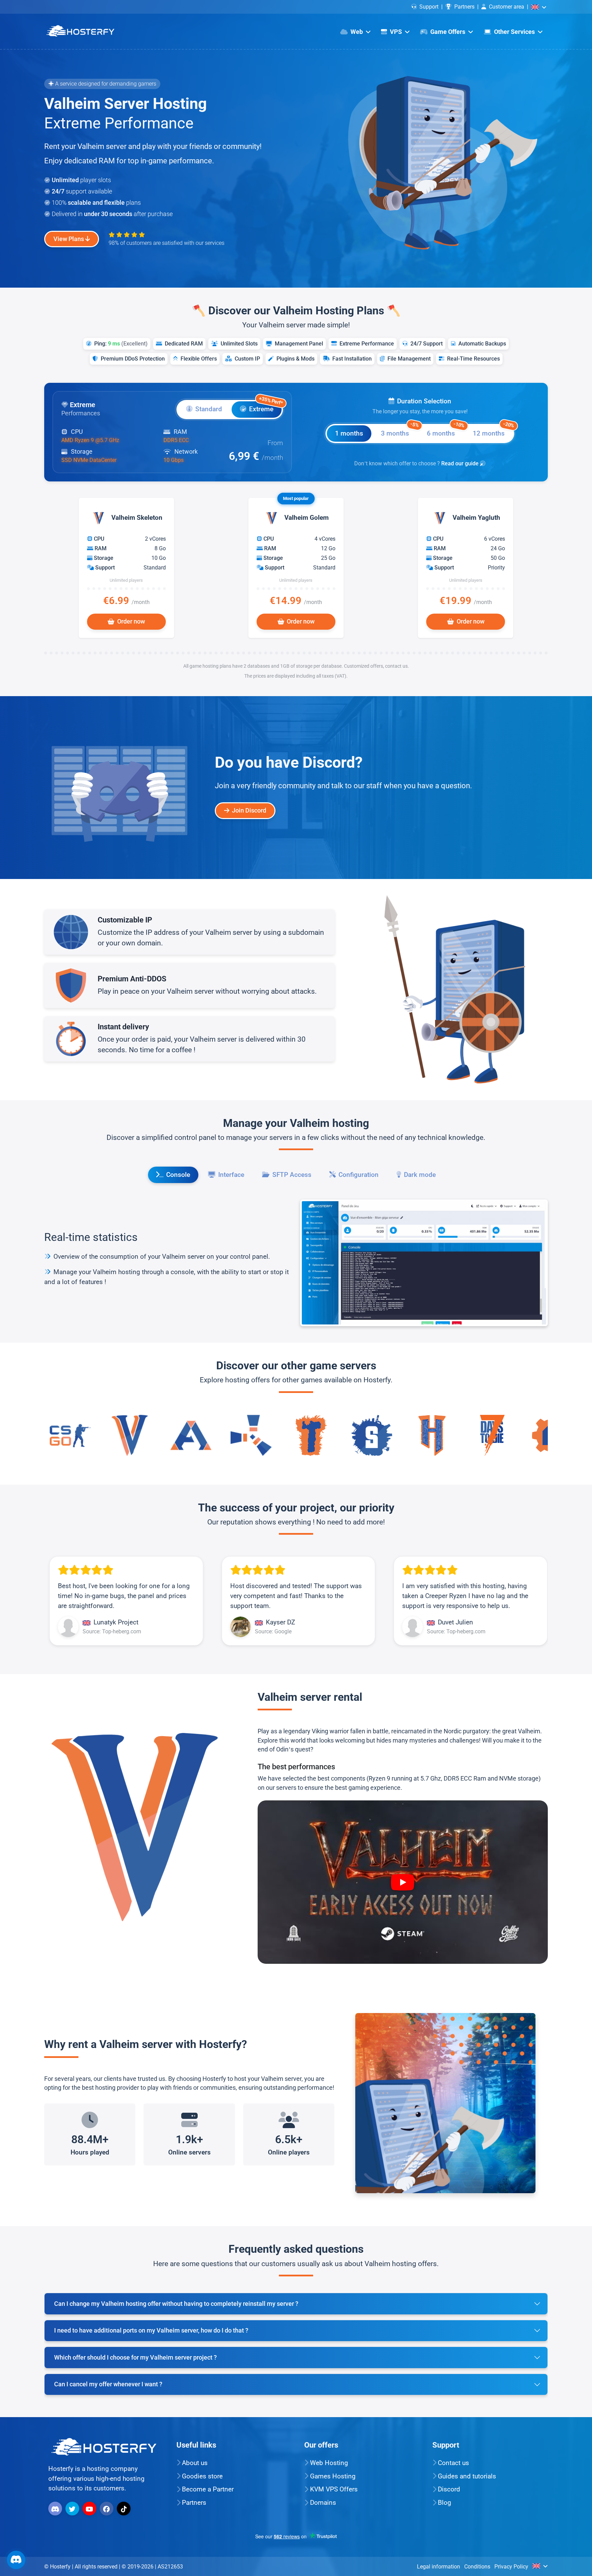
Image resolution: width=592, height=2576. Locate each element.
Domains (323, 2503)
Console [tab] (178, 1175)
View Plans (69, 239)
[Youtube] (90, 2508)
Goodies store (202, 2476)
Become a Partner (208, 2490)
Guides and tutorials (467, 2476)
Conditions (477, 2566)
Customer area (507, 7)
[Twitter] (73, 2508)
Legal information (439, 2566)
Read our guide (461, 463)
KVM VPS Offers (334, 2490)
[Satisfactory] (251, 1435)
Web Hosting (329, 2463)
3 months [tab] (399, 431)
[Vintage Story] (492, 1435)
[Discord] (56, 2508)
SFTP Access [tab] (292, 1175)
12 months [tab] (493, 431)
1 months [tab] (349, 433)
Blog (445, 2503)
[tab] (204, 410)
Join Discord (249, 811)
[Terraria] (191, 1435)
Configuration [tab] (359, 1175)
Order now (131, 621)
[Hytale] (311, 1435)
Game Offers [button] (448, 32)
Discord (449, 2490)
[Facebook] (107, 2508)
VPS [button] (396, 32)
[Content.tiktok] (125, 2508)
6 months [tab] (445, 431)
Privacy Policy (511, 2566)
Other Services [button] (514, 32)
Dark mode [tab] (420, 1175)
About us (195, 2463)
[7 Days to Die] (372, 1435)
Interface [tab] (231, 1175)
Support (429, 7)
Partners (464, 7)
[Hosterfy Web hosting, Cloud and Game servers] (80, 31)
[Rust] (131, 1435)
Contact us (453, 2463)
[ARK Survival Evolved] (70, 1435)
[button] (539, 7)
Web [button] (357, 32)
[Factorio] (432, 1435)
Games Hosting (333, 2476)
